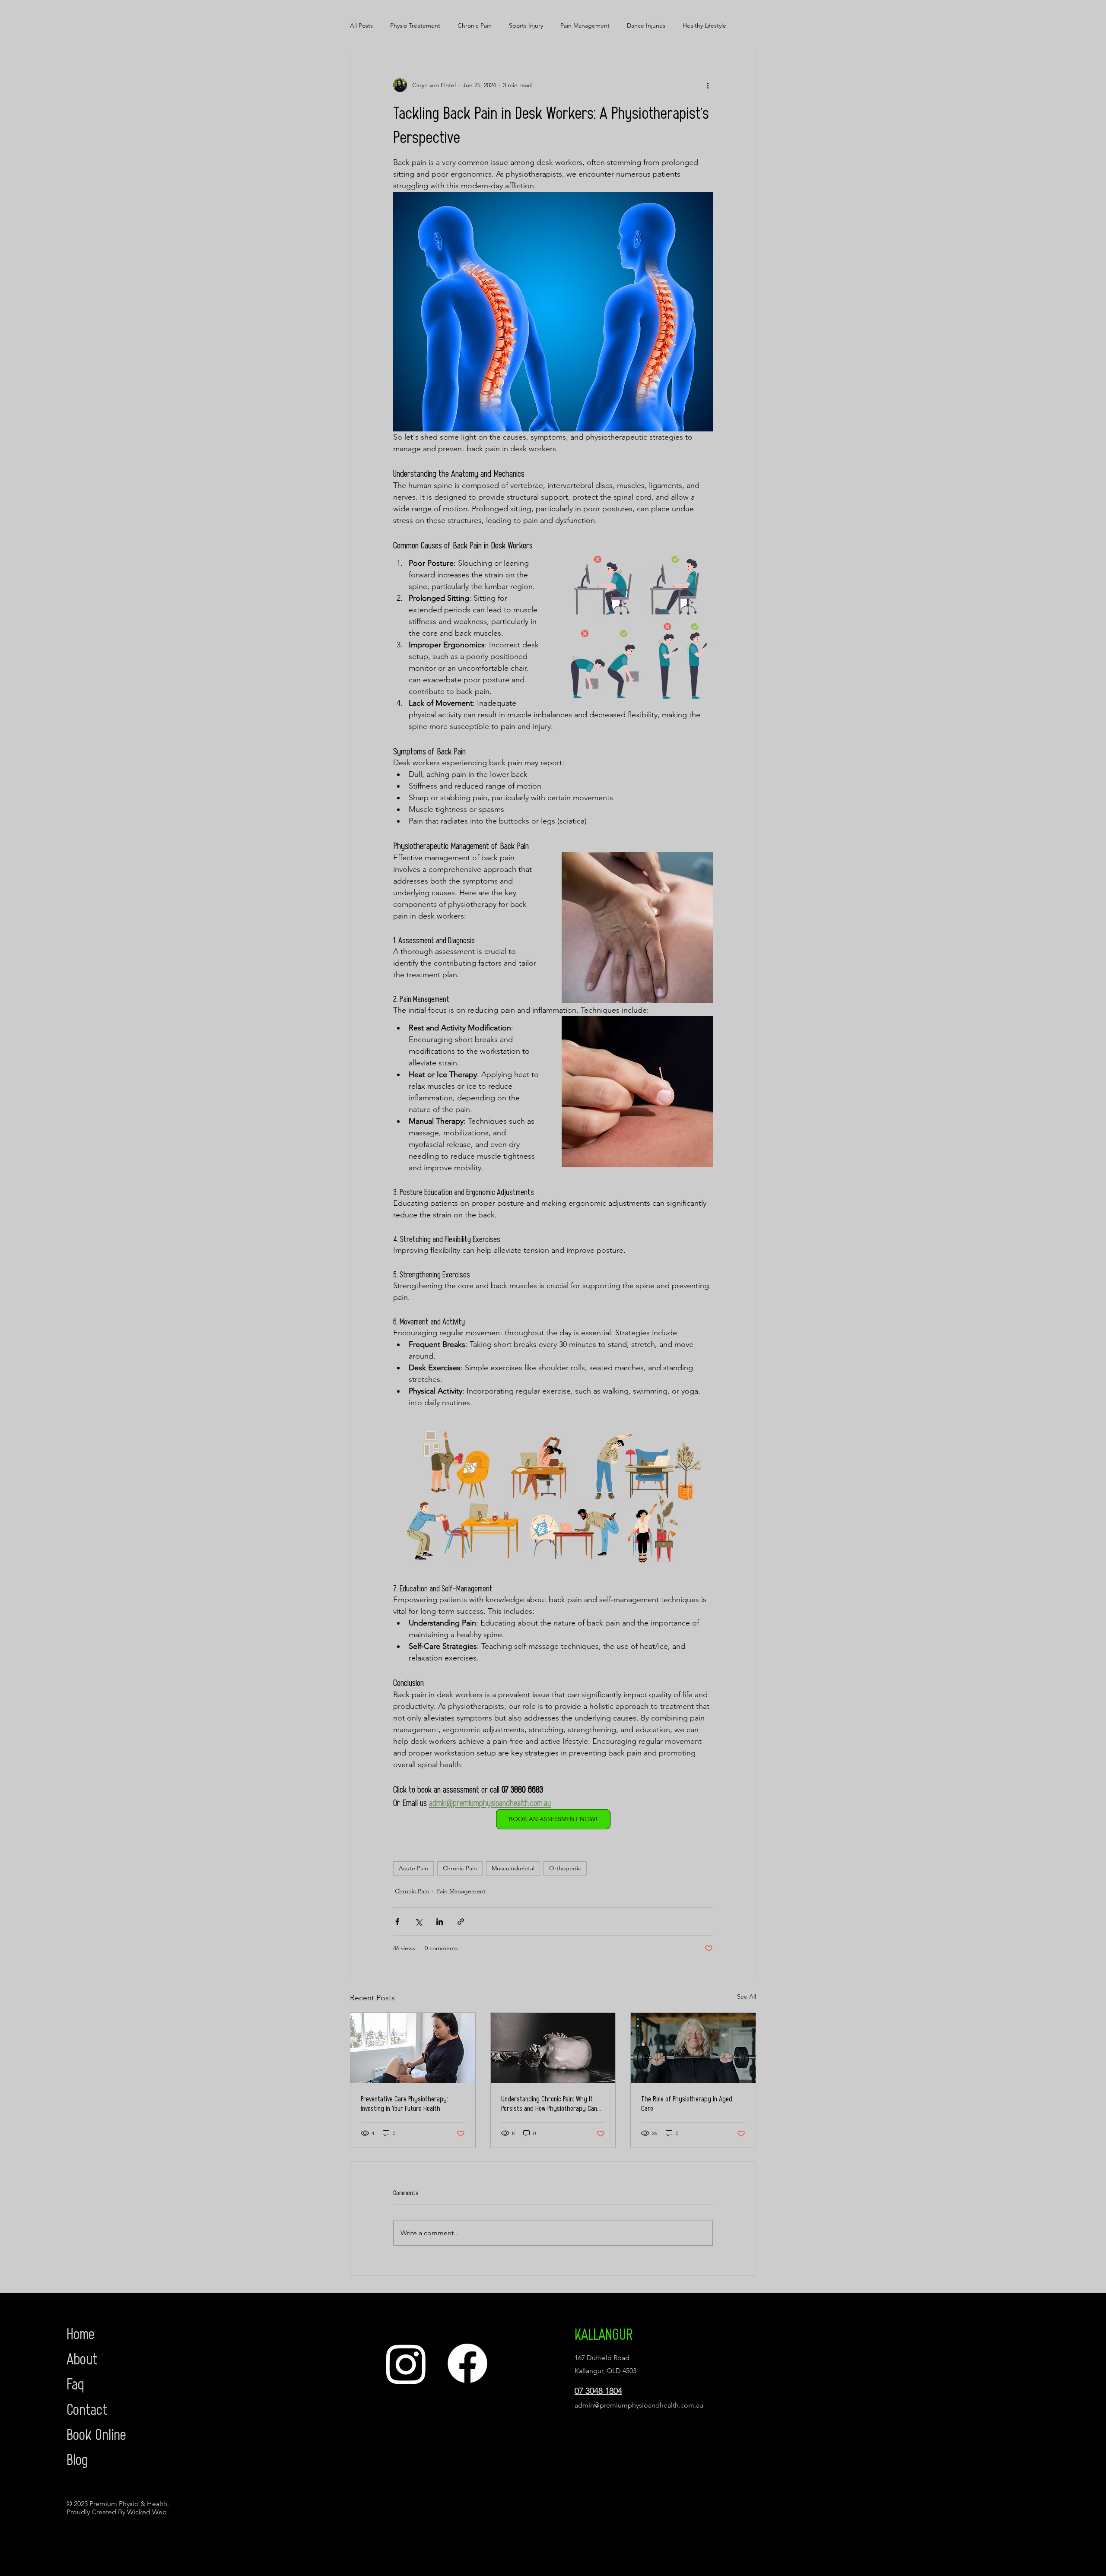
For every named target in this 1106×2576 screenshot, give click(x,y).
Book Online (96, 2433)
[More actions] (708, 85)
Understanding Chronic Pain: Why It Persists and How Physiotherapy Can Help (549, 2103)
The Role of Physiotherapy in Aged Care (687, 2103)
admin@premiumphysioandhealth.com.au (639, 2405)
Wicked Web (147, 2512)
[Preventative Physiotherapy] (413, 2048)
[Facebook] (467, 2364)
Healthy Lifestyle (704, 25)
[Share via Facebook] (397, 1922)
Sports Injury (526, 25)
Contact (87, 2408)
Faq (75, 2383)
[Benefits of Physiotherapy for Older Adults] (693, 2048)
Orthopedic (565, 1868)
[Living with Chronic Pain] (553, 2048)
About (82, 2358)
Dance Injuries (646, 25)
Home (81, 2333)
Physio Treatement (415, 25)
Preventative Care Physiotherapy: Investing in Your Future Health (404, 2103)
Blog (77, 2459)
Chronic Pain (475, 25)
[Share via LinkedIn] (440, 1922)
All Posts (361, 25)
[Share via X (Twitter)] (418, 1922)
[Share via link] (461, 1922)
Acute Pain (413, 1868)
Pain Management (585, 25)
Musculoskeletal (513, 1868)
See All (747, 1996)
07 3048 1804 (598, 2391)
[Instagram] (406, 2364)
